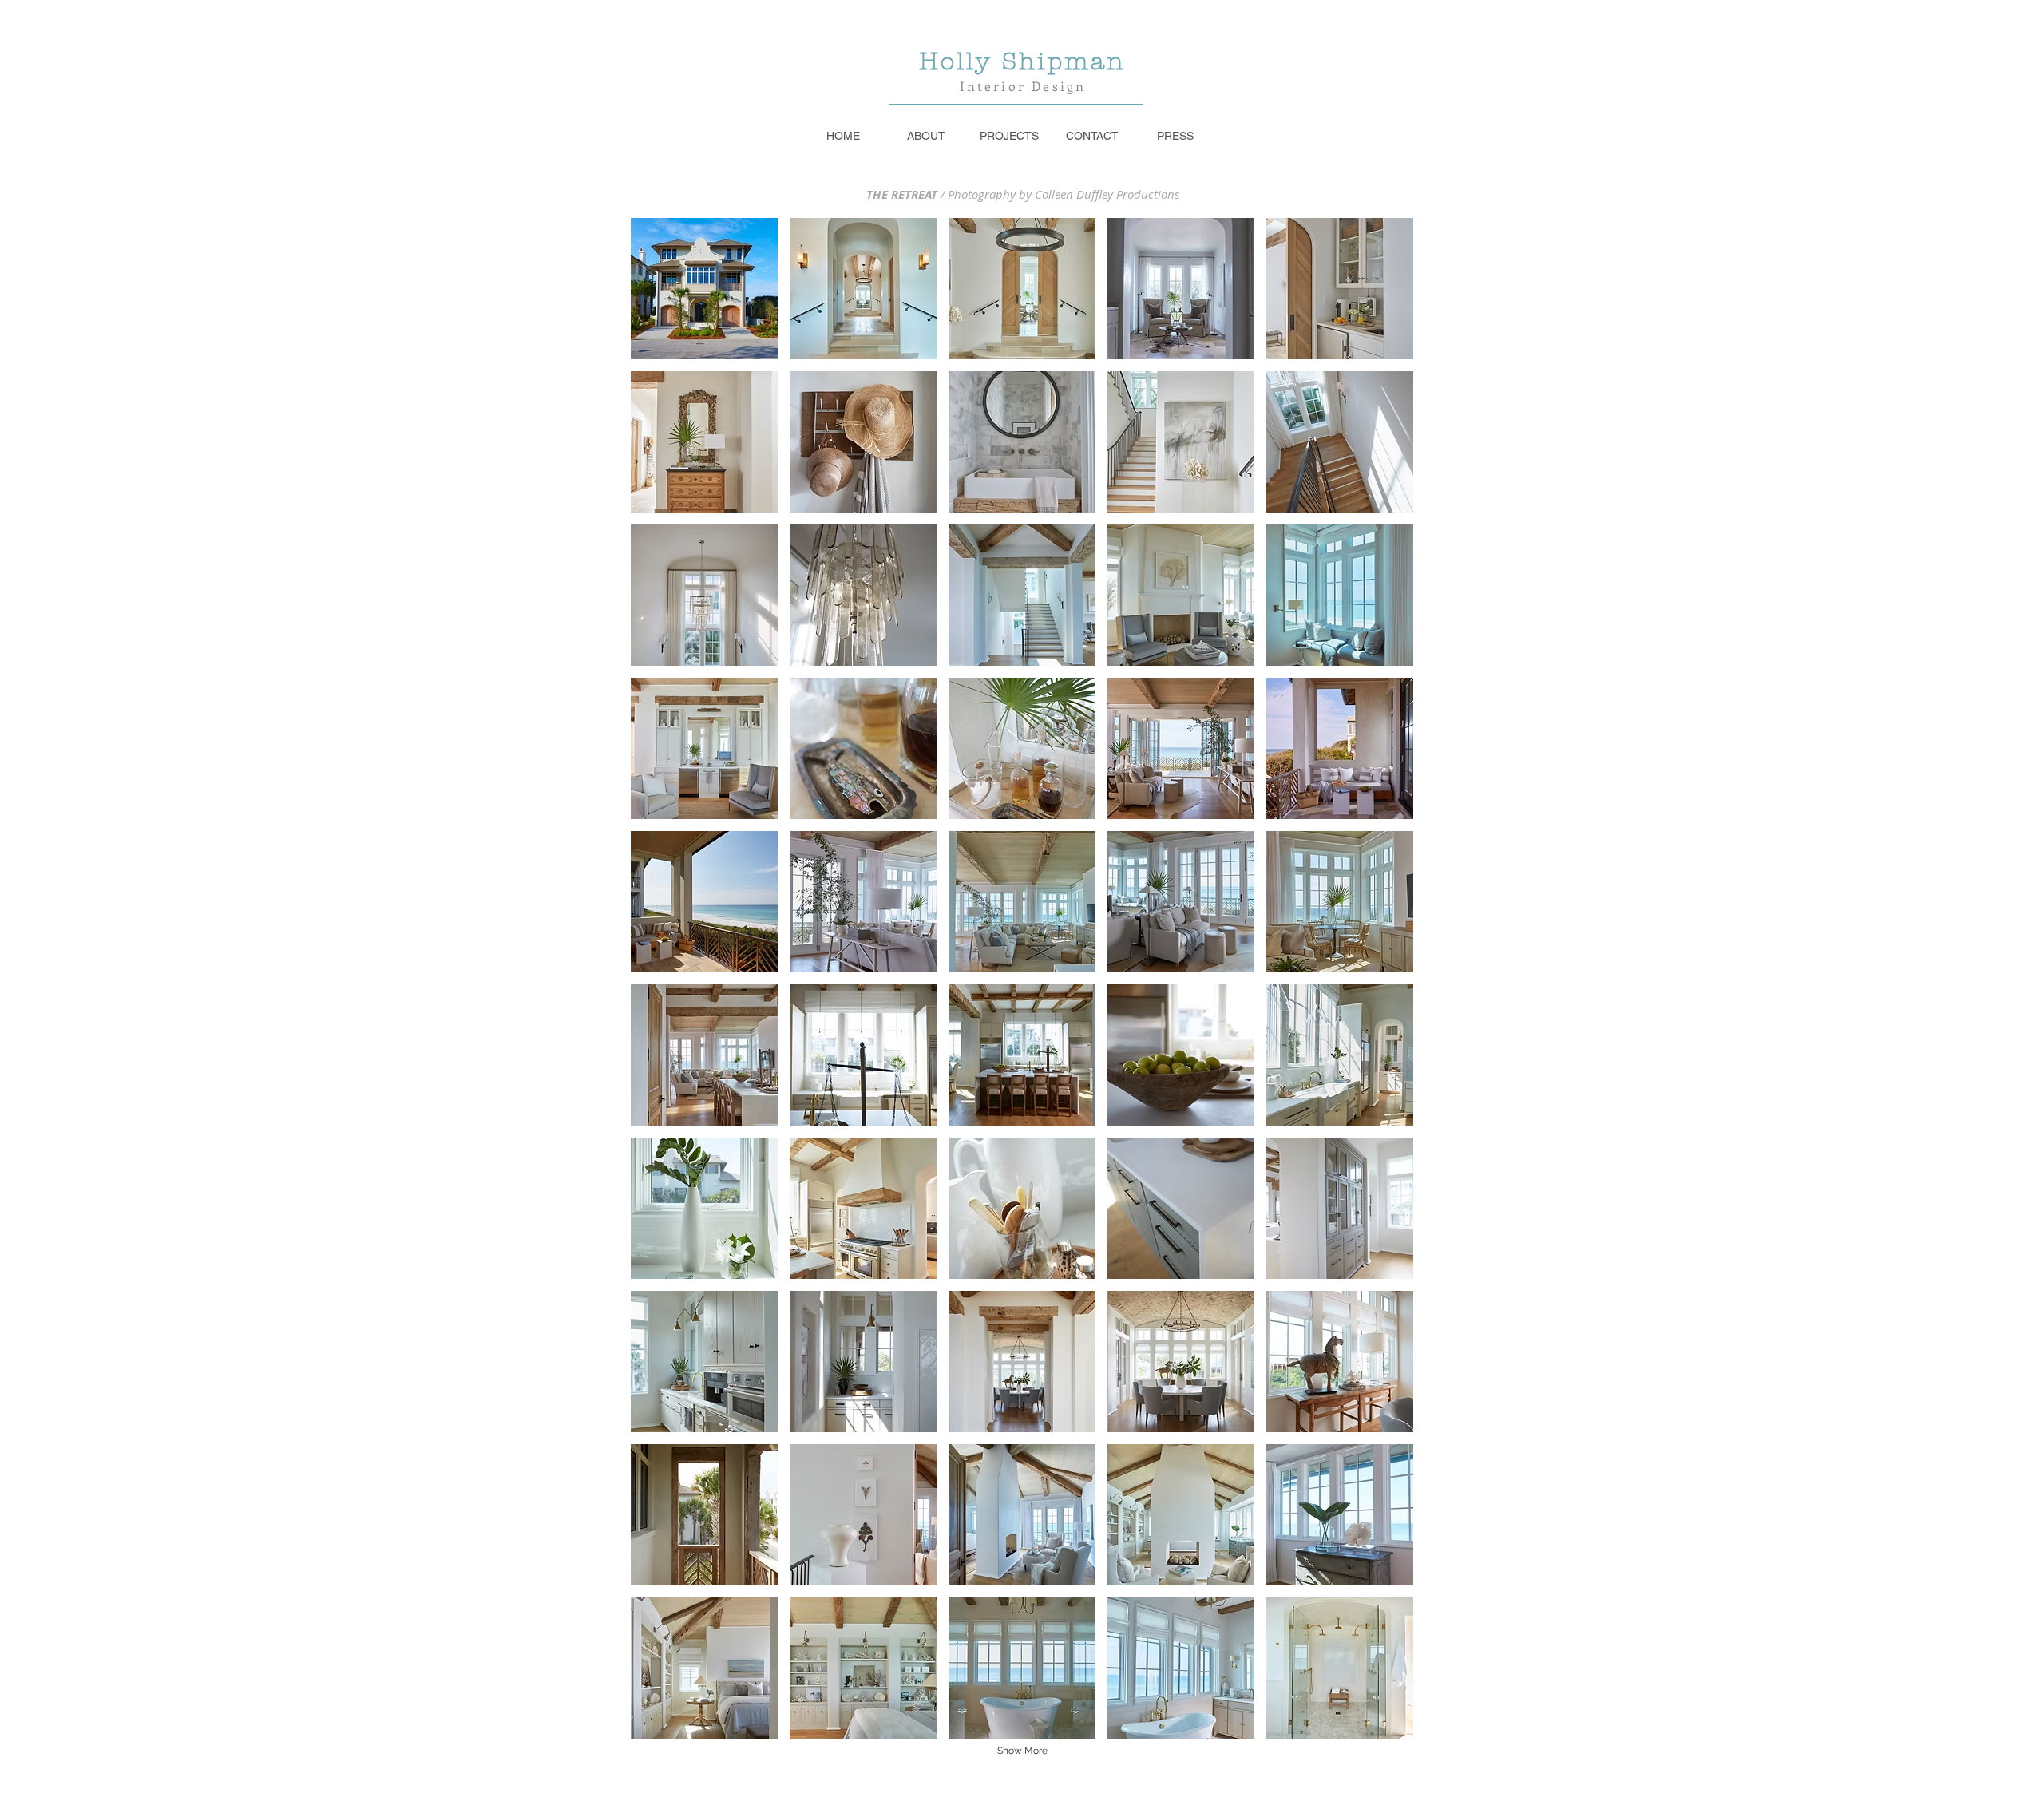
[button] (704, 289)
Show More (1022, 1751)
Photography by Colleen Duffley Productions (1064, 194)
